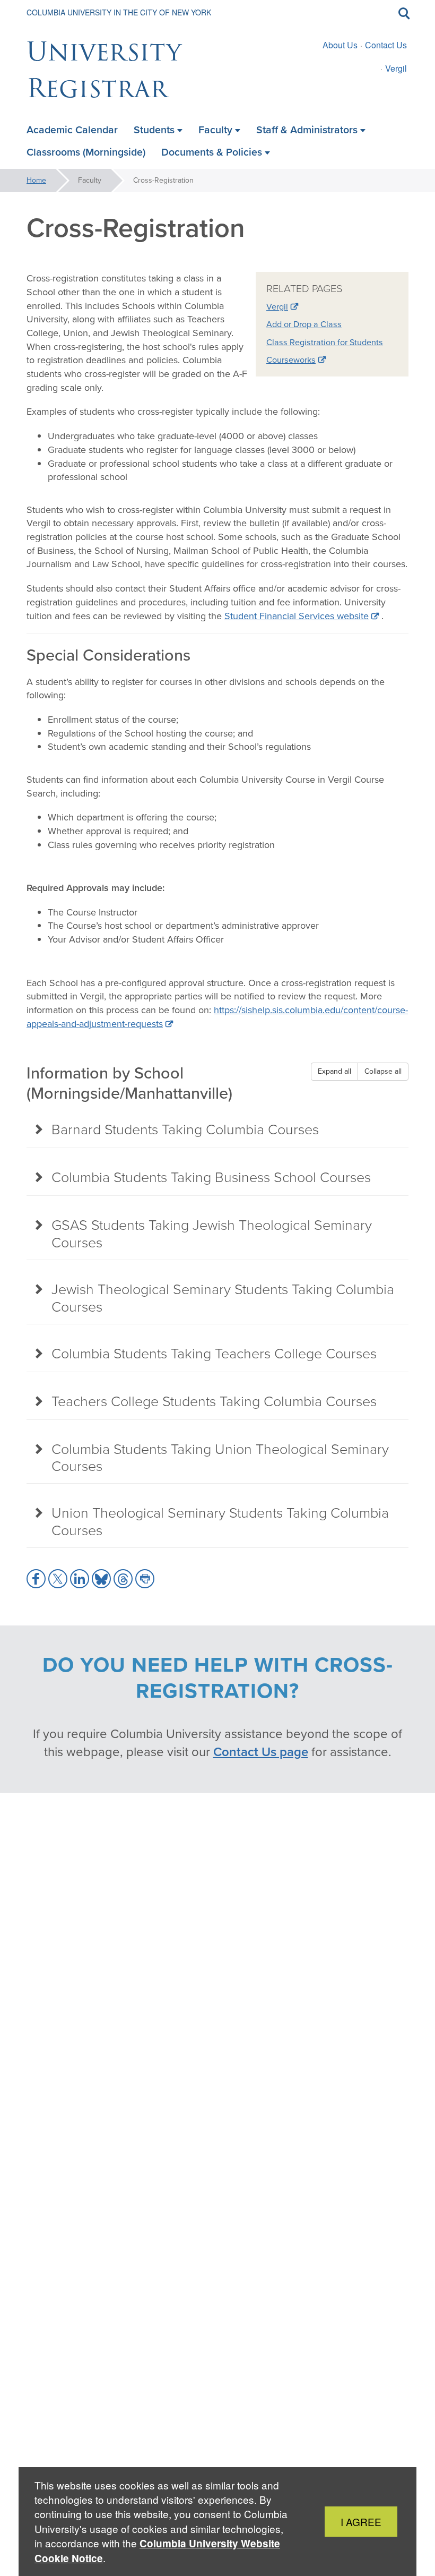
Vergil (396, 68)
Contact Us (386, 45)
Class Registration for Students (325, 342)
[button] (36, 1579)
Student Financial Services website (297, 616)
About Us (340, 45)
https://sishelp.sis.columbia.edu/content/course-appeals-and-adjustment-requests (217, 1017)
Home (36, 180)
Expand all (334, 1071)
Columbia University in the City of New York (119, 12)
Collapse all (383, 1071)
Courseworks (291, 360)
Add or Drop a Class (304, 324)
